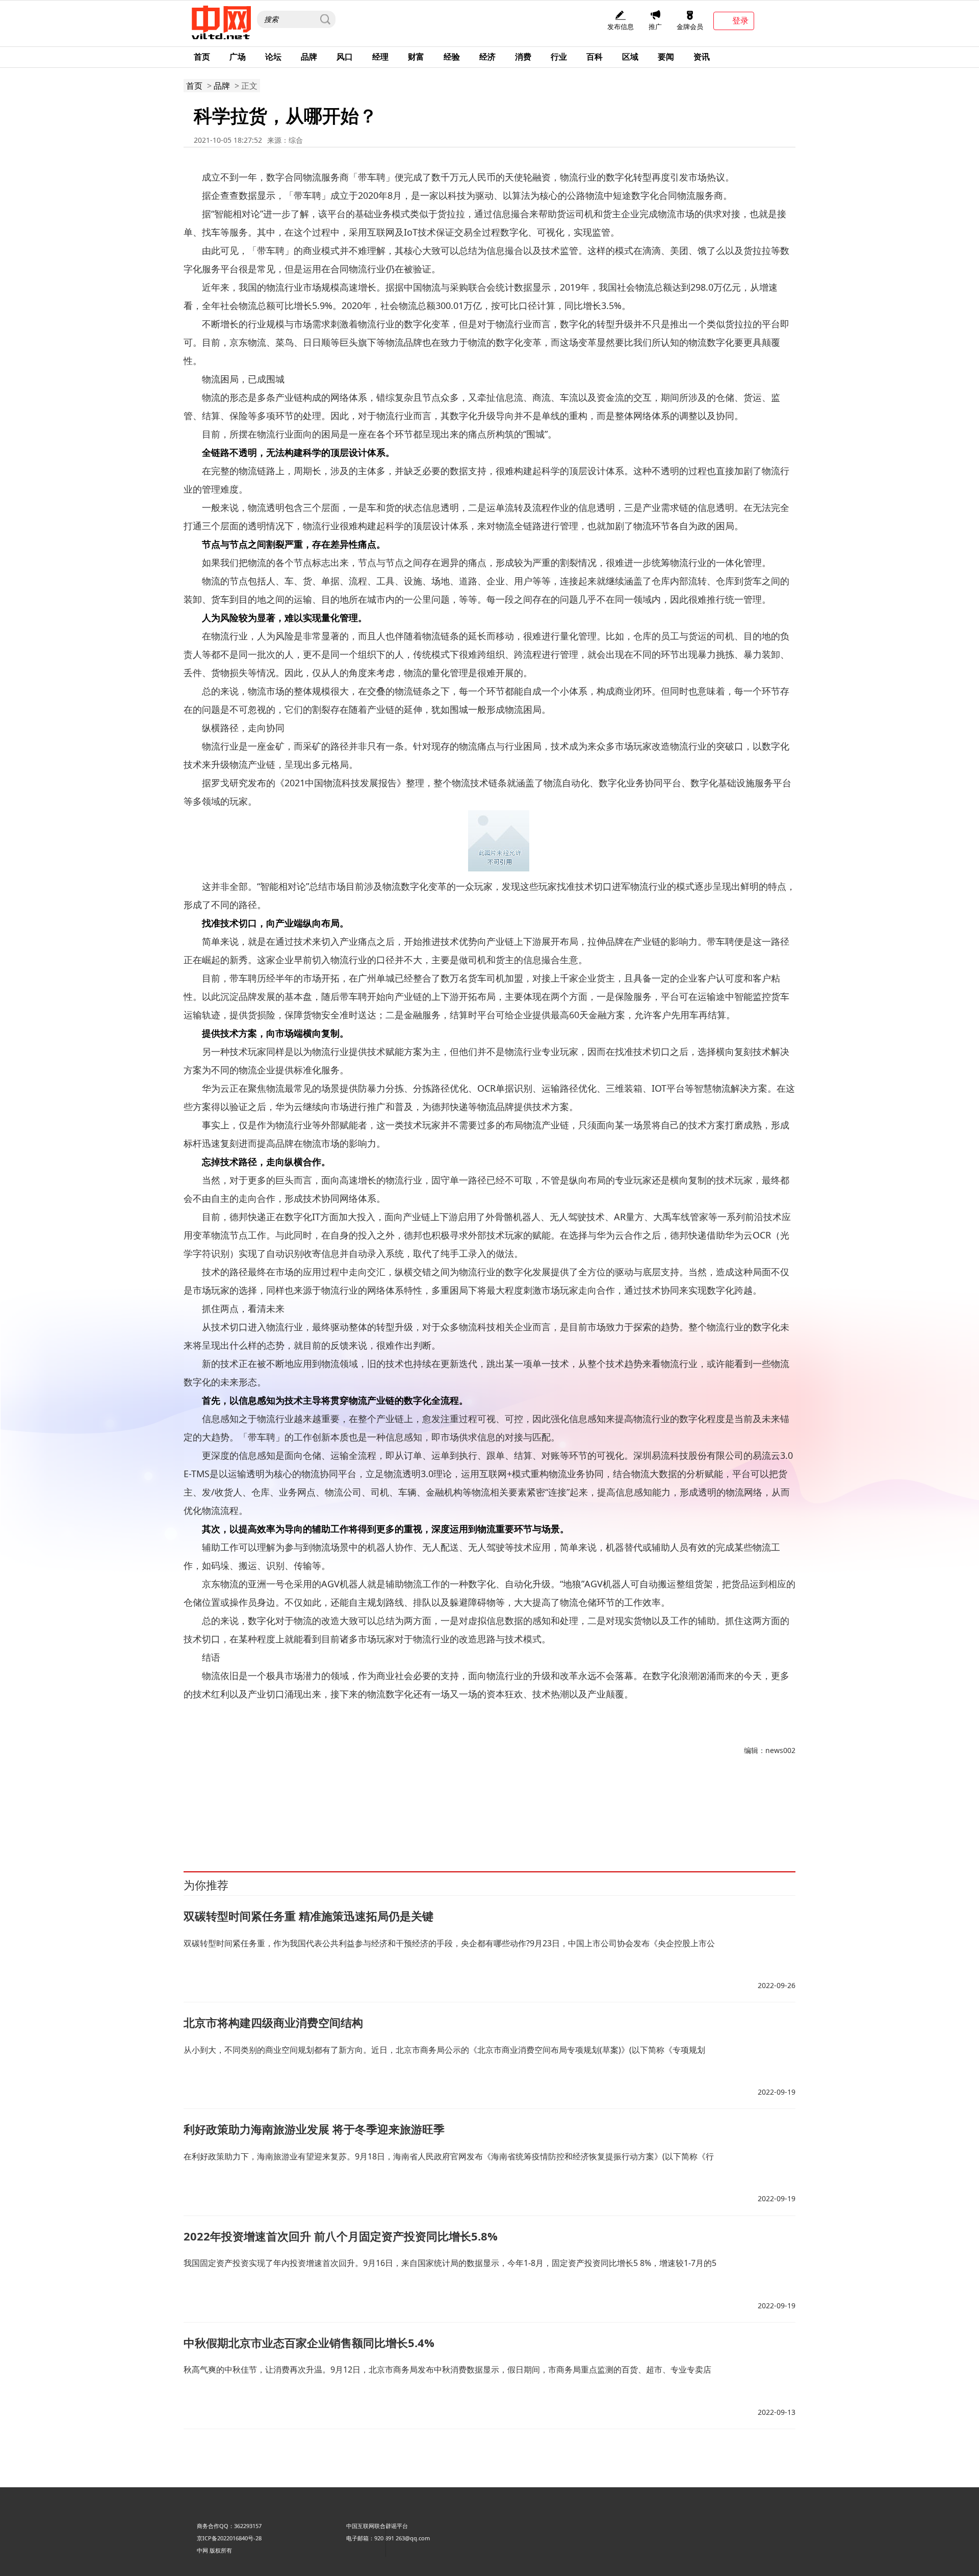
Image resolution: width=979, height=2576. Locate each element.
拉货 (216, 1803)
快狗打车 (759, 1803)
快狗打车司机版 (294, 1814)
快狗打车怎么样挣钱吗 (587, 1814)
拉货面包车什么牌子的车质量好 (702, 1803)
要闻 (666, 57)
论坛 (273, 57)
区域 (630, 57)
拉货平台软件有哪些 (630, 1803)
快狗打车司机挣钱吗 (243, 1814)
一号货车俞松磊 (364, 1825)
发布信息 (621, 27)
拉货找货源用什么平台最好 (451, 1803)
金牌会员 (690, 27)
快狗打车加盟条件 (341, 1814)
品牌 (309, 57)
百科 (595, 57)
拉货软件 (236, 1803)
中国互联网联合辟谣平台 (377, 2526)
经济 (487, 57)
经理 (380, 57)
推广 (655, 27)
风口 (345, 57)
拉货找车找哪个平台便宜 (341, 1803)
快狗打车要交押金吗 (445, 1814)
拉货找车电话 (395, 1803)
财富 (416, 57)
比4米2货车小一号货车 (310, 1825)
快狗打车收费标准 (392, 1814)
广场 (238, 57)
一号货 (396, 1825)
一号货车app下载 (215, 1825)
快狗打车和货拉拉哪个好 (653, 1814)
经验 (452, 57)
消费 (523, 57)
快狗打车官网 (537, 1814)
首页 (202, 57)
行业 (559, 57)
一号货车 (701, 1814)
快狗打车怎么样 (496, 1814)
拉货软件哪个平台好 (574, 1803)
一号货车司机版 (736, 1814)
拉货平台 (262, 1803)
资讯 (702, 57)
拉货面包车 (291, 1803)
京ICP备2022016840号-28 (229, 2538)
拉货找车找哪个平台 (517, 1803)
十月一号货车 (259, 1825)
